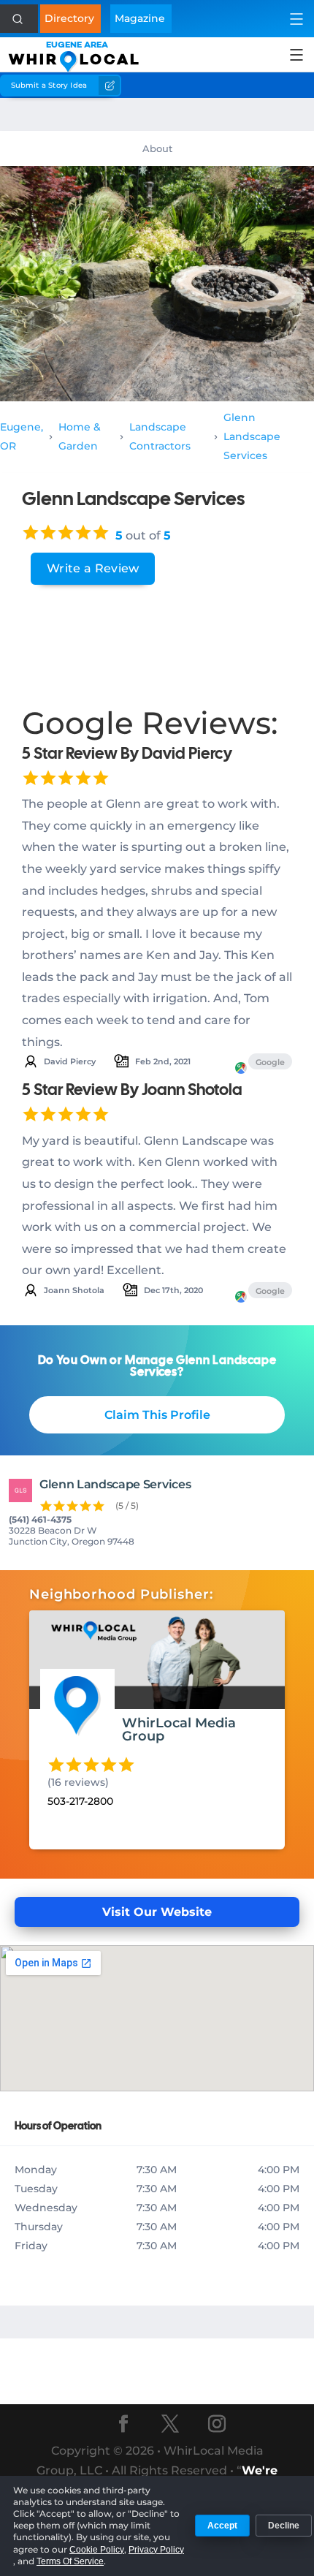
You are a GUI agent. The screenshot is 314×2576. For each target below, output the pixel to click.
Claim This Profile (157, 1415)
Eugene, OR (22, 436)
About (157, 148)
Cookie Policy (97, 2550)
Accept (222, 2526)
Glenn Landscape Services (252, 436)
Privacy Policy (156, 2550)
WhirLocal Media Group (179, 1730)
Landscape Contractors (160, 436)
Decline (284, 2526)
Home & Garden (80, 436)
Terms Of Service (70, 2561)
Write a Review (93, 568)
